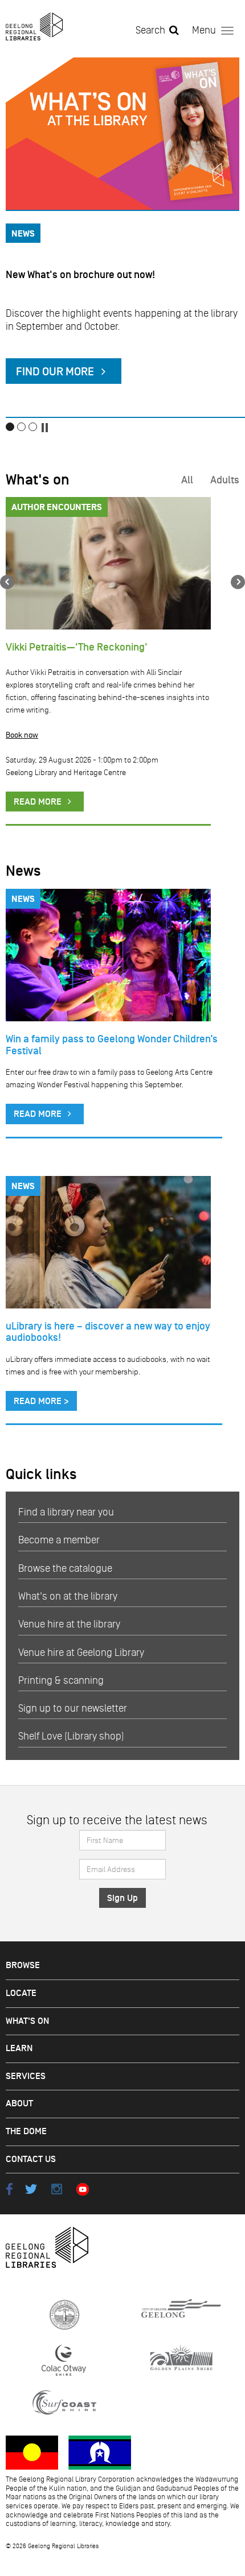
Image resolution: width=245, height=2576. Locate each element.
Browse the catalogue (65, 1568)
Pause (44, 428)
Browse (23, 1966)
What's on (38, 480)
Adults (225, 480)
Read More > (41, 1401)
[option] (122, 238)
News (23, 871)
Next (238, 582)
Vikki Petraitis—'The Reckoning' (77, 647)
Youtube (82, 2189)
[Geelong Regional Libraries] (34, 26)
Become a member (59, 1540)
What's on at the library (68, 1596)
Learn (19, 2049)
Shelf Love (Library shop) (71, 1736)
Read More (39, 802)
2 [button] (21, 427)
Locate (21, 1993)
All (187, 480)
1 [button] (10, 427)
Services (26, 2076)
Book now (22, 735)
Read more (39, 1114)
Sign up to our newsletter (73, 1708)
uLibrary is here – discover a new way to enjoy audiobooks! (108, 1332)
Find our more (56, 372)
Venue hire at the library (69, 1624)
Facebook (9, 2189)
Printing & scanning (61, 1680)
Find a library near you (66, 1512)
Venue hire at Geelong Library (81, 1653)
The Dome (26, 2132)
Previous (7, 582)
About (19, 2104)
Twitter (31, 2189)
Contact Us (31, 2159)
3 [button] (33, 427)
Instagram (57, 2189)
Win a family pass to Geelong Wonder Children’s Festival (112, 1045)
